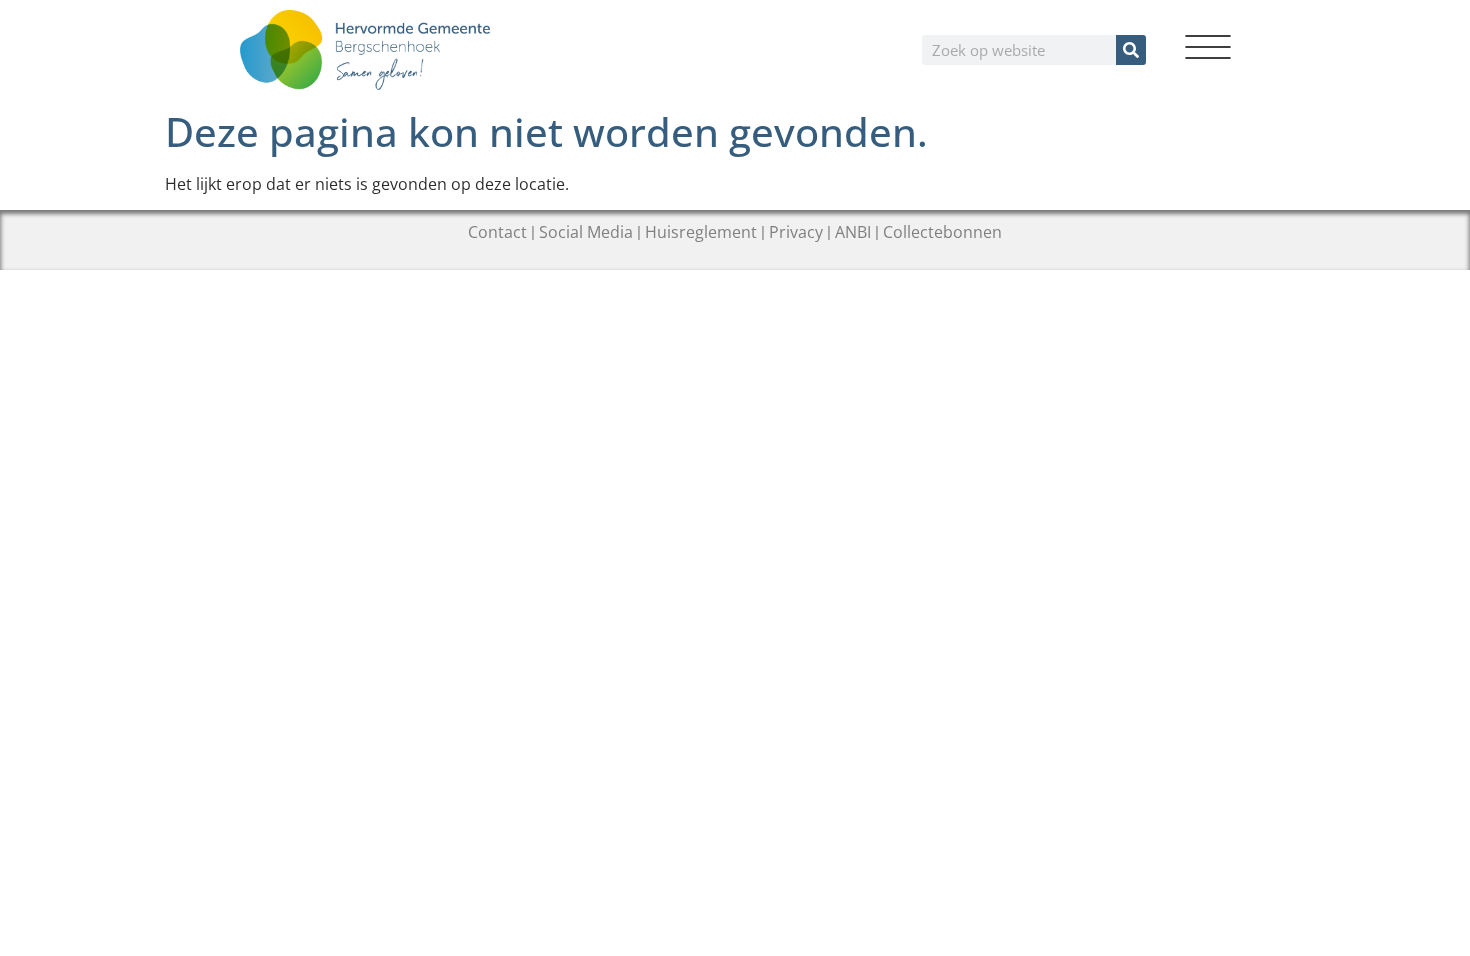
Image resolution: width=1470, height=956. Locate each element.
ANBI (853, 232)
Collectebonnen (942, 232)
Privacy (796, 232)
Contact (497, 232)
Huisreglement (701, 232)
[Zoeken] (1131, 50)
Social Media (586, 232)
